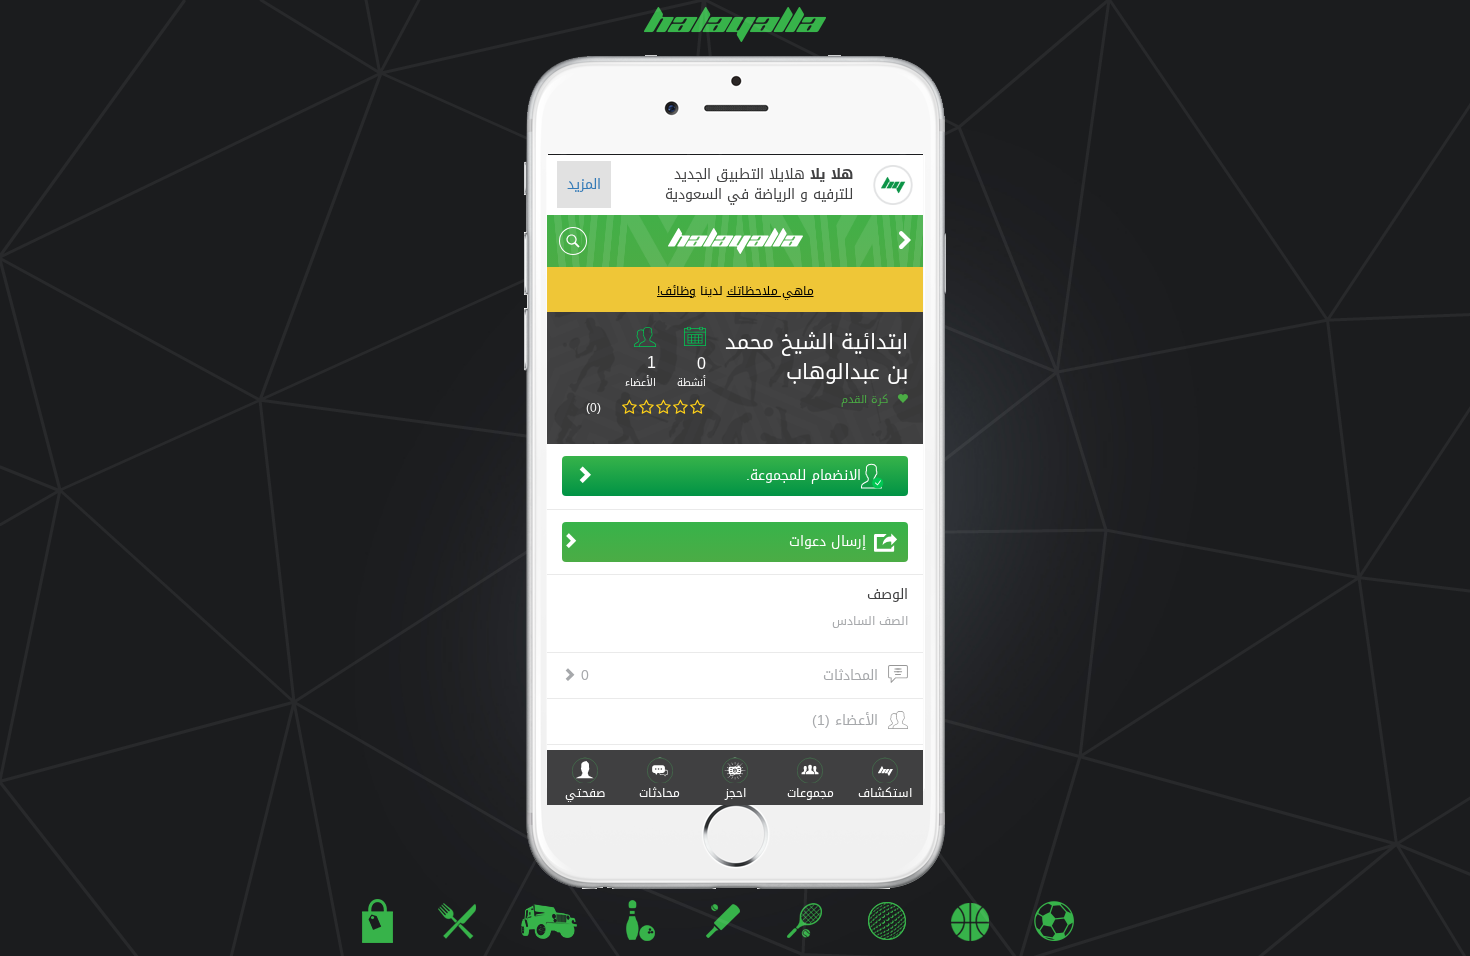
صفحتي (585, 793)
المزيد (584, 184)
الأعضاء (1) (845, 721)
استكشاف (885, 793)
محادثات (659, 793)
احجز (735, 793)
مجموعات (810, 793)
